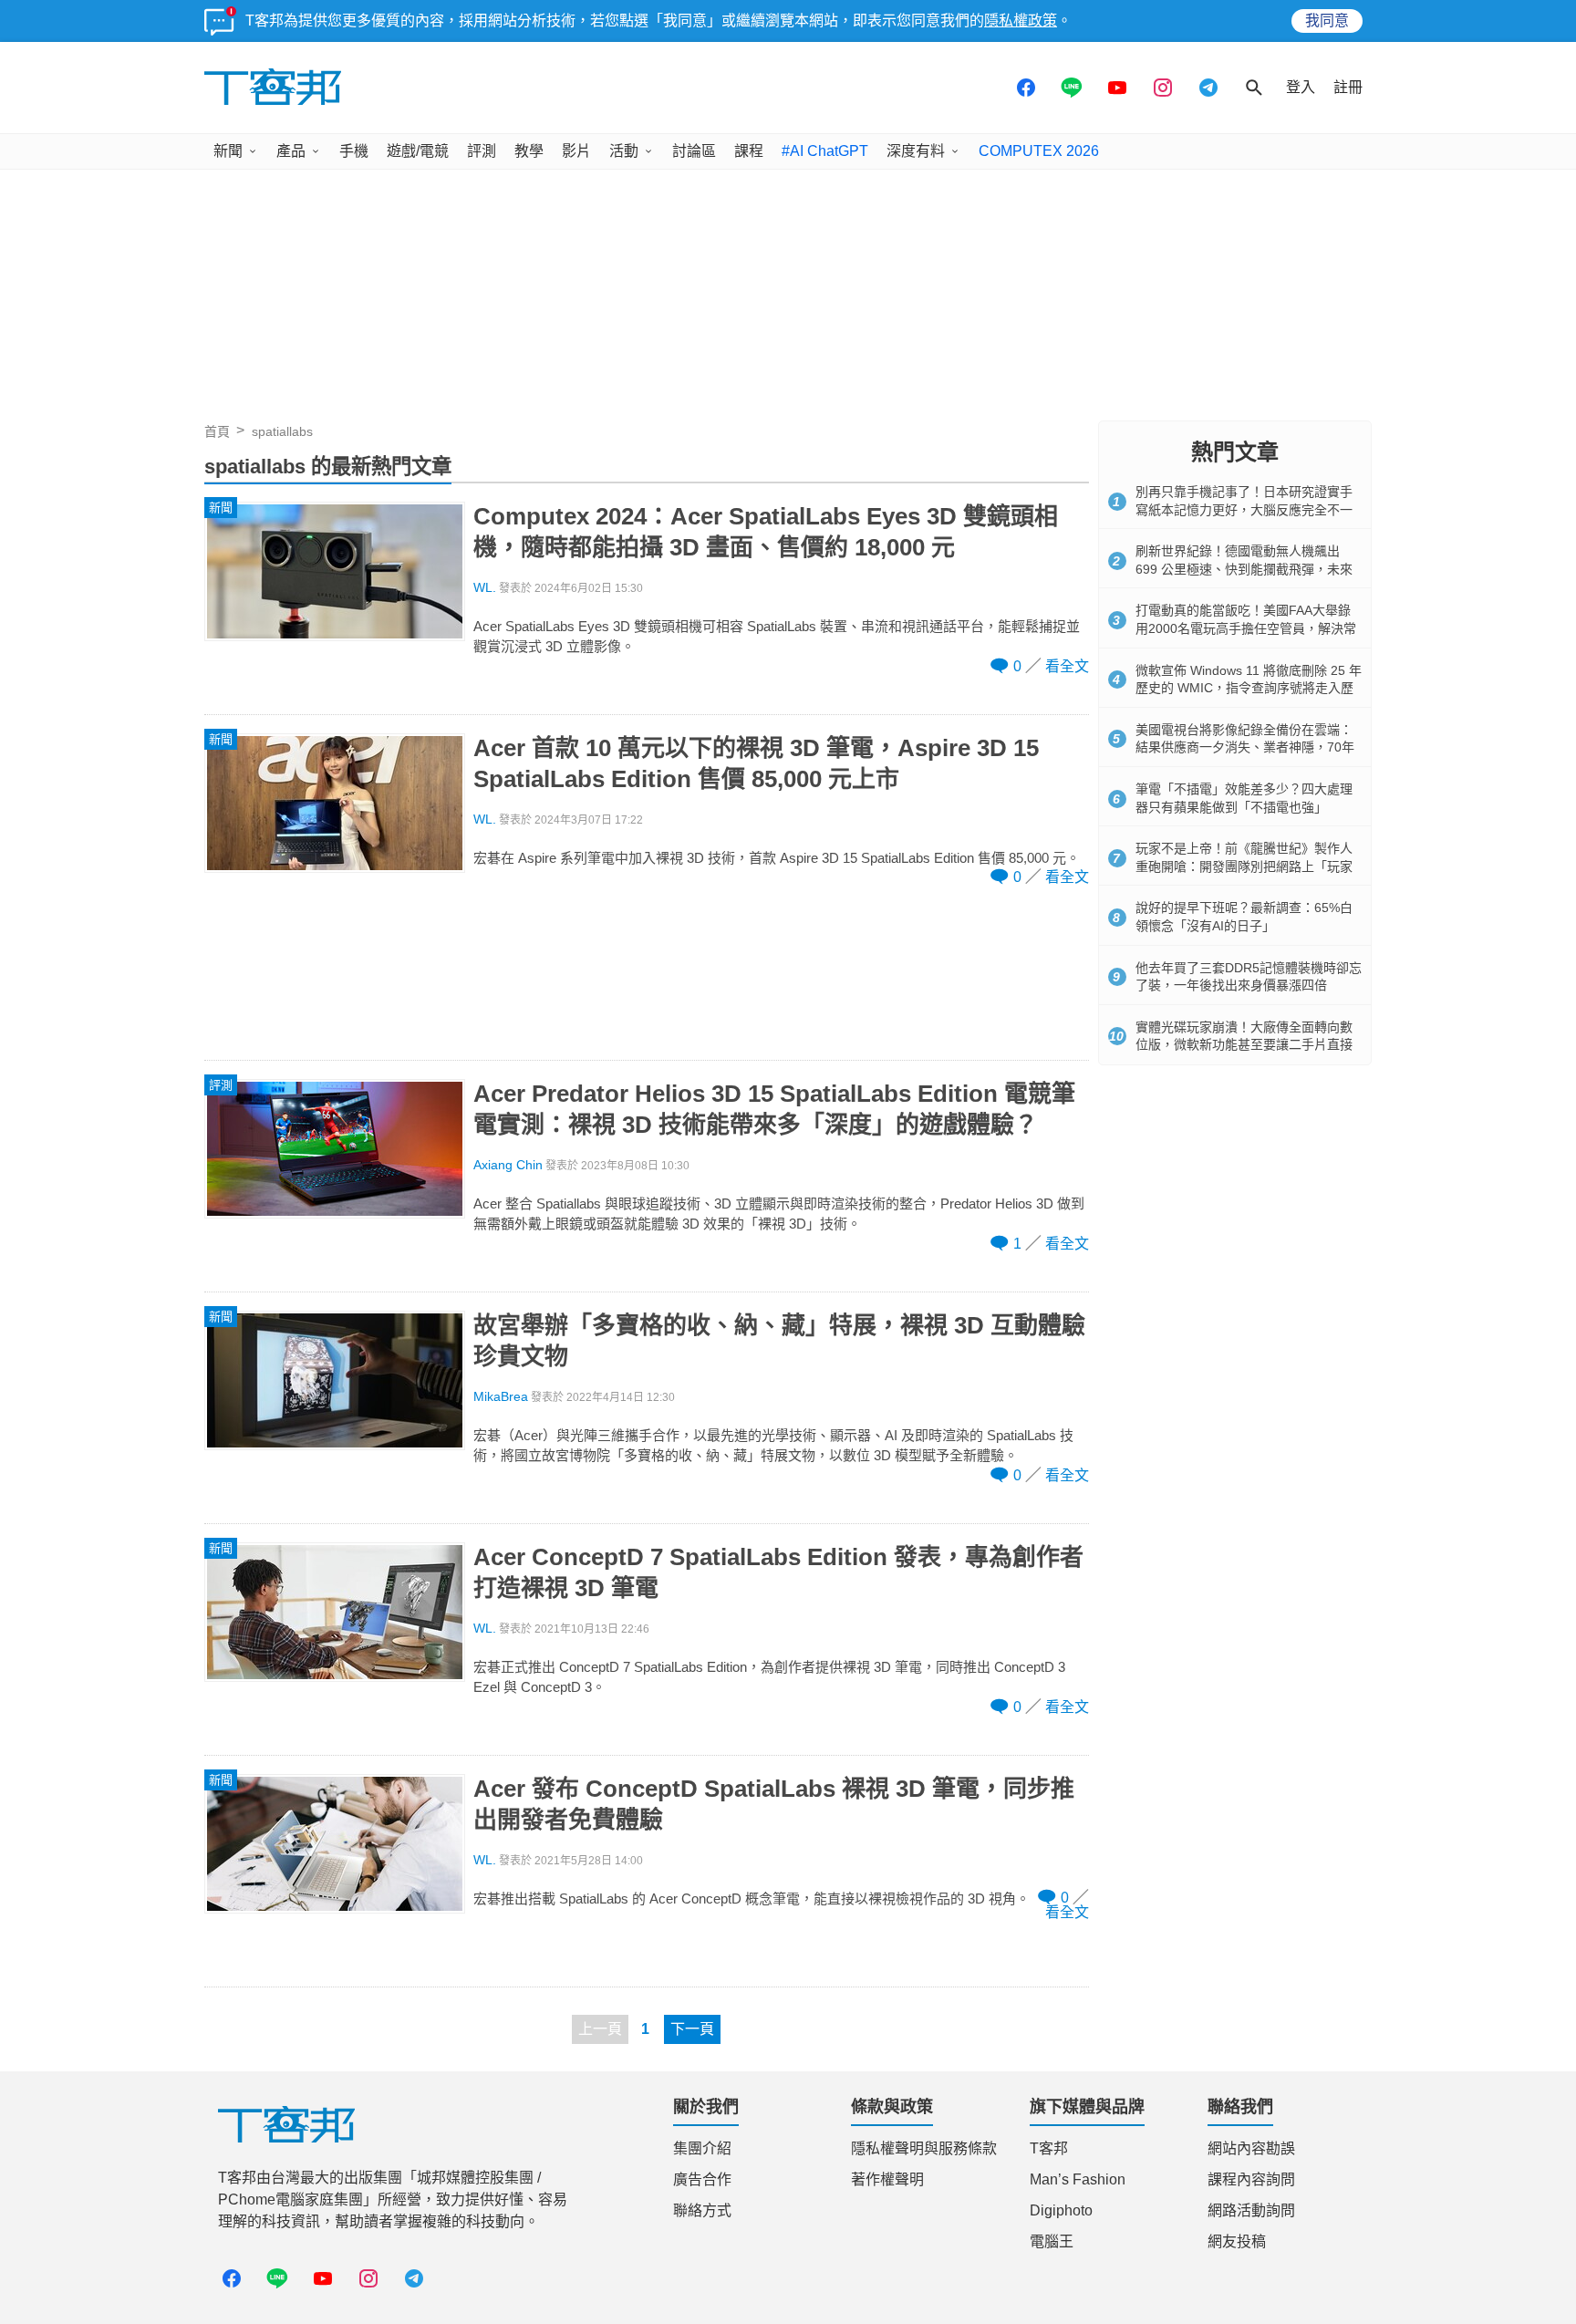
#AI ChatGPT (825, 151)
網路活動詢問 (1251, 2210)
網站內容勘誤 (1251, 2148)
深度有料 (916, 151)
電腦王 (1052, 2241)
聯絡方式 (702, 2210)
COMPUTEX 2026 (1039, 151)
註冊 (1348, 87)
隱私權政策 (1021, 21)
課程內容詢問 (1251, 2179)
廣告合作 (702, 2179)
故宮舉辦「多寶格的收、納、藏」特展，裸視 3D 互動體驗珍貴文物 (779, 1341)
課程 (749, 151)
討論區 (694, 151)
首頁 (217, 431)
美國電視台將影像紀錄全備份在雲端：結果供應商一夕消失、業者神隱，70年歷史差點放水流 (1245, 747)
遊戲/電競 (418, 151)
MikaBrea (501, 1397)
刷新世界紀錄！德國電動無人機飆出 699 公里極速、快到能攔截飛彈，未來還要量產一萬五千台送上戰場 (1244, 569)
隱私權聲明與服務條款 (924, 2148)
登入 (1301, 87)
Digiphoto (1061, 2210)
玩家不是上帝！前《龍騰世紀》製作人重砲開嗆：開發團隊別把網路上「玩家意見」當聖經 (1244, 866)
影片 (576, 151)
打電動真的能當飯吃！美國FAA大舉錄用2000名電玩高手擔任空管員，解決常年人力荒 (1246, 628)
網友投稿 (1237, 2241)
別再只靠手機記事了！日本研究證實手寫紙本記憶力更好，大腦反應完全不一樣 (1244, 509)
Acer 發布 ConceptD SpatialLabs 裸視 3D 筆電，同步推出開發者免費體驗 (774, 1804)
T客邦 (1049, 2148)
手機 (354, 151)
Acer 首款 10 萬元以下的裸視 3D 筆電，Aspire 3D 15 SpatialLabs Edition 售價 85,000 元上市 (756, 763)
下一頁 (692, 2029)
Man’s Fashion (1078, 2179)
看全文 (1067, 666)
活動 (624, 151)
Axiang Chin (508, 1165)
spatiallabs (282, 431)
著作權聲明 (887, 2179)
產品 (291, 151)
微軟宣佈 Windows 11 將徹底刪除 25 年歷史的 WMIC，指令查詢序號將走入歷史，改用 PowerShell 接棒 (1249, 688)
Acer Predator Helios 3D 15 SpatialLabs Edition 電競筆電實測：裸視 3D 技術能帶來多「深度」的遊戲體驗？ (774, 1109)
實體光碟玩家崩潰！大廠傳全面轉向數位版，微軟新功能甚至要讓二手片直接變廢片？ (1244, 1045)
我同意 (1327, 21)
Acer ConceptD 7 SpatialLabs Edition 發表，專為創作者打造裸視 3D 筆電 (778, 1572)
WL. (485, 588)
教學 (529, 151)
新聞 (228, 151)
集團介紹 (702, 2148)
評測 (482, 151)
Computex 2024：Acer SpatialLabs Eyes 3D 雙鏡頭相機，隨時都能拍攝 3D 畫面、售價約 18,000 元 (766, 532)
